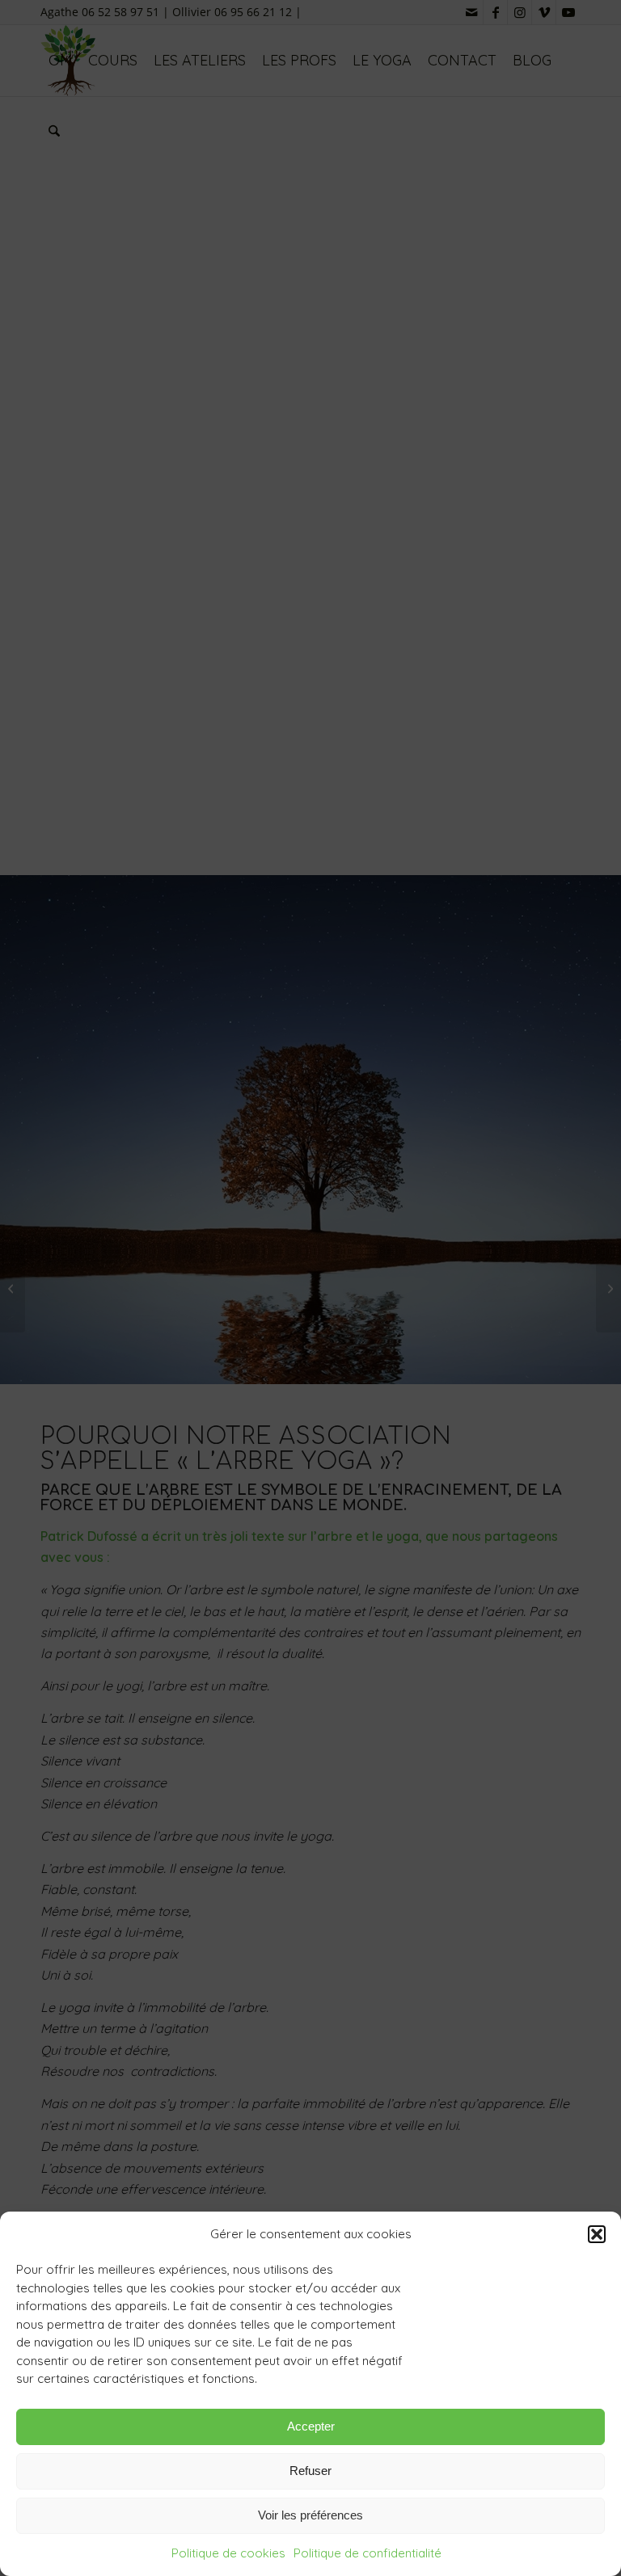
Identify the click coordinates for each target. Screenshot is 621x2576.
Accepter (311, 2426)
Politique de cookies (228, 2553)
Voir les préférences (310, 2515)
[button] (597, 2234)
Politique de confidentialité (368, 2553)
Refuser (310, 2471)
